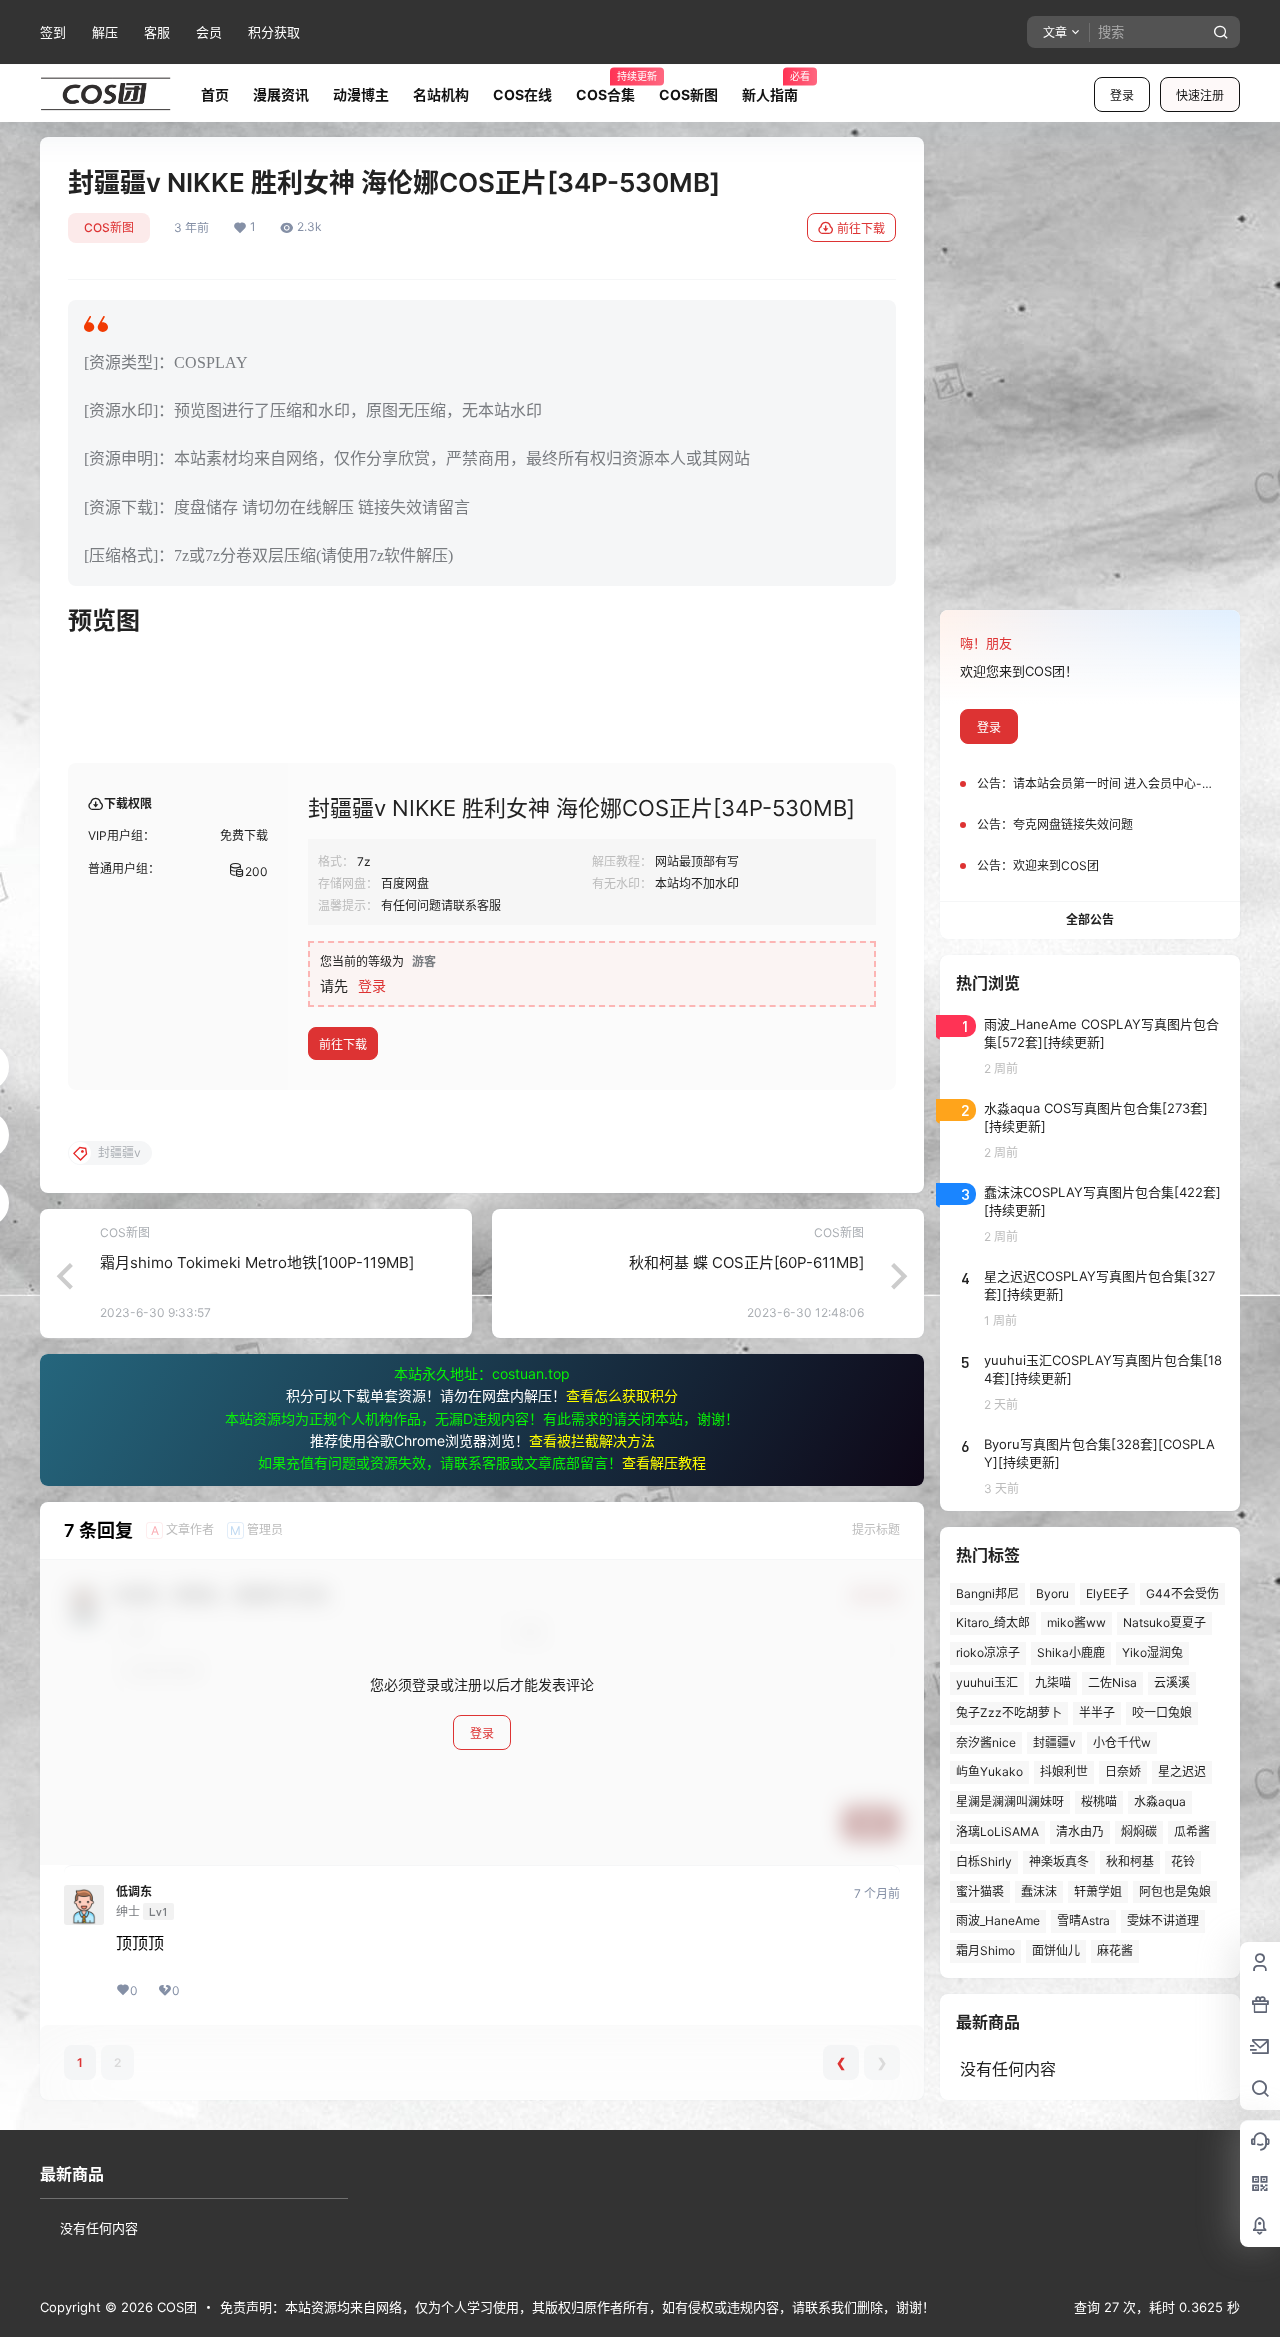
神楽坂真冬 (1059, 1861)
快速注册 (1200, 95)
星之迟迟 (1182, 1771)
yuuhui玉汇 (987, 1682)
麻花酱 (1115, 1950)
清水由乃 (1080, 1831)
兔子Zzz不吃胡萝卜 (1009, 1712)
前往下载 (861, 228)
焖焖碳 (1139, 1831)
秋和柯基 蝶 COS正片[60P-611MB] (746, 1262)
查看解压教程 (664, 1462)
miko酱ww (1076, 1622)
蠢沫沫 (1039, 1891)
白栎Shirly (984, 1861)
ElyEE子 (1107, 1593)
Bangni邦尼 (987, 1593)
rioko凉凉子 (988, 1652)
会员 (209, 32)
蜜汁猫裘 (980, 1891)
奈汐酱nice (986, 1742)
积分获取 (274, 32)
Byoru (1052, 1593)
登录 (1122, 95)
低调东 (134, 1892)
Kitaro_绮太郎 (993, 1622)
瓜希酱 (1192, 1831)
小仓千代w (1122, 1742)
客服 (157, 32)
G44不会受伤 (1182, 1593)
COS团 (175, 2307)
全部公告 (1090, 919)
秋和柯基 (1130, 1861)
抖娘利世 (1064, 1771)
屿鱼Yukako (989, 1771)
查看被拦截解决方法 (592, 1440)
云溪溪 (1172, 1682)
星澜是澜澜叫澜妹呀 (1010, 1801)
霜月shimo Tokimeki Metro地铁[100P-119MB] (257, 1262)
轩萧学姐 (1098, 1891)
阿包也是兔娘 (1175, 1891)
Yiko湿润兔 (1152, 1652)
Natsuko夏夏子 (1164, 1622)
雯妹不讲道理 (1163, 1920)
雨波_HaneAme (998, 1920)
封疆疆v (1054, 1742)
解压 (105, 32)
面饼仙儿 (1056, 1950)
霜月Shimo (985, 1950)
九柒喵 (1053, 1682)
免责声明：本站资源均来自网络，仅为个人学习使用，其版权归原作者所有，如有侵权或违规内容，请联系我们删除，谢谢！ (577, 2307)
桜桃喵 (1099, 1801)
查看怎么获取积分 (622, 1395)
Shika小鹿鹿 (1071, 1652)
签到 (53, 32)
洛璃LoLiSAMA (997, 1831)
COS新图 (109, 227)
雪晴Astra (1083, 1920)
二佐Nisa (1112, 1682)
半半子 (1097, 1712)
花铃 (1183, 1861)
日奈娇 (1123, 1771)
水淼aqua (1160, 1801)
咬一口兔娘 (1162, 1712)
